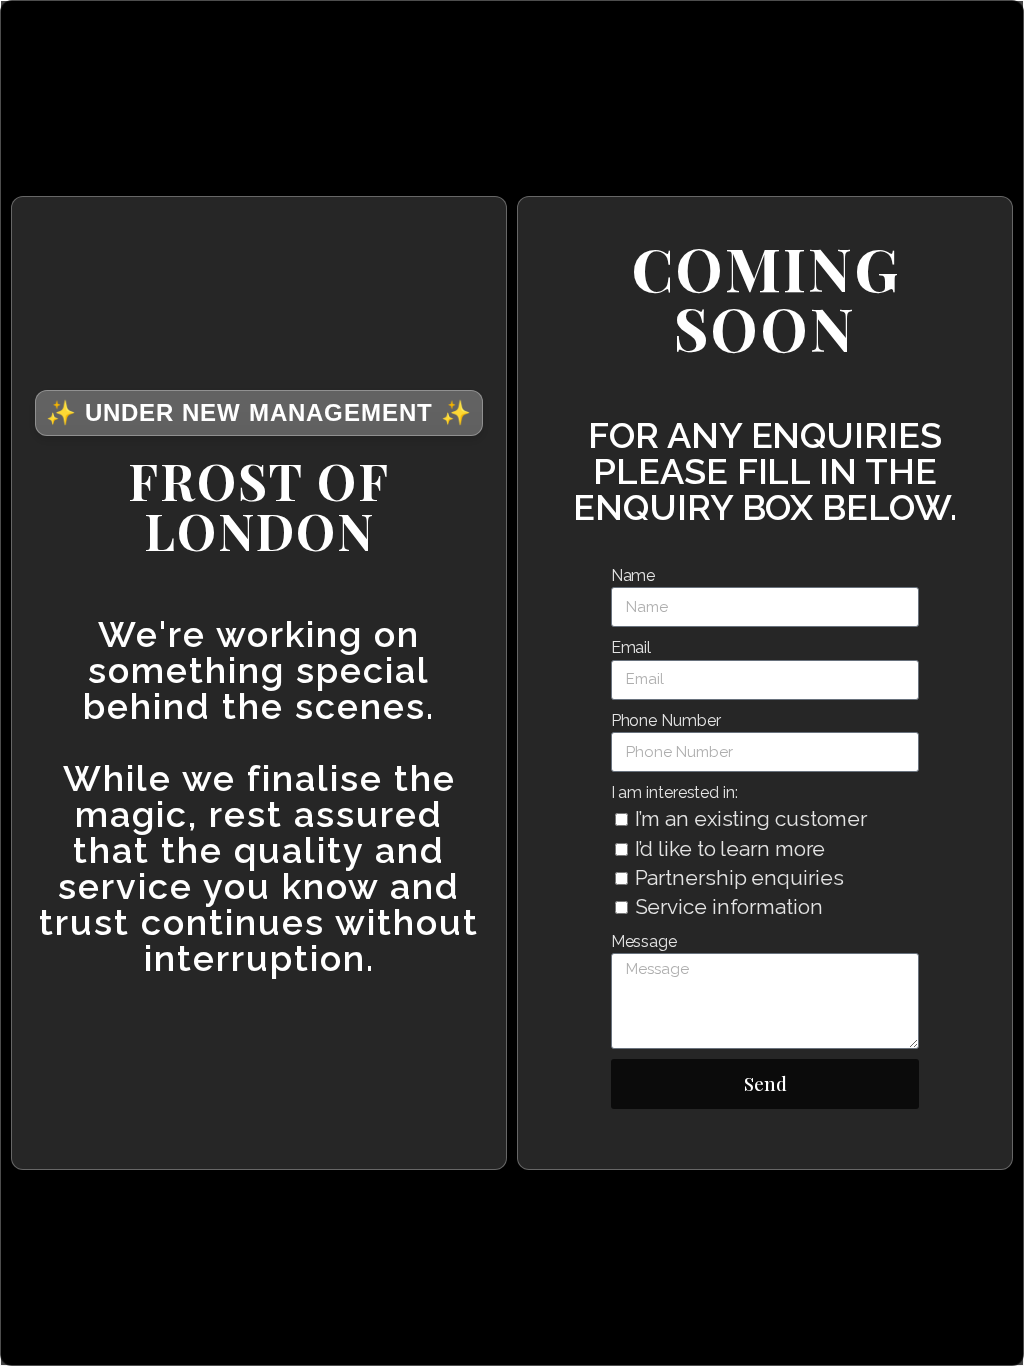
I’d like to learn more (730, 848)
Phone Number (666, 720)
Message (644, 941)
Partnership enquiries (739, 877)
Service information (729, 906)
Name (633, 575)
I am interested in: (674, 792)
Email (631, 647)
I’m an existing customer (751, 818)
